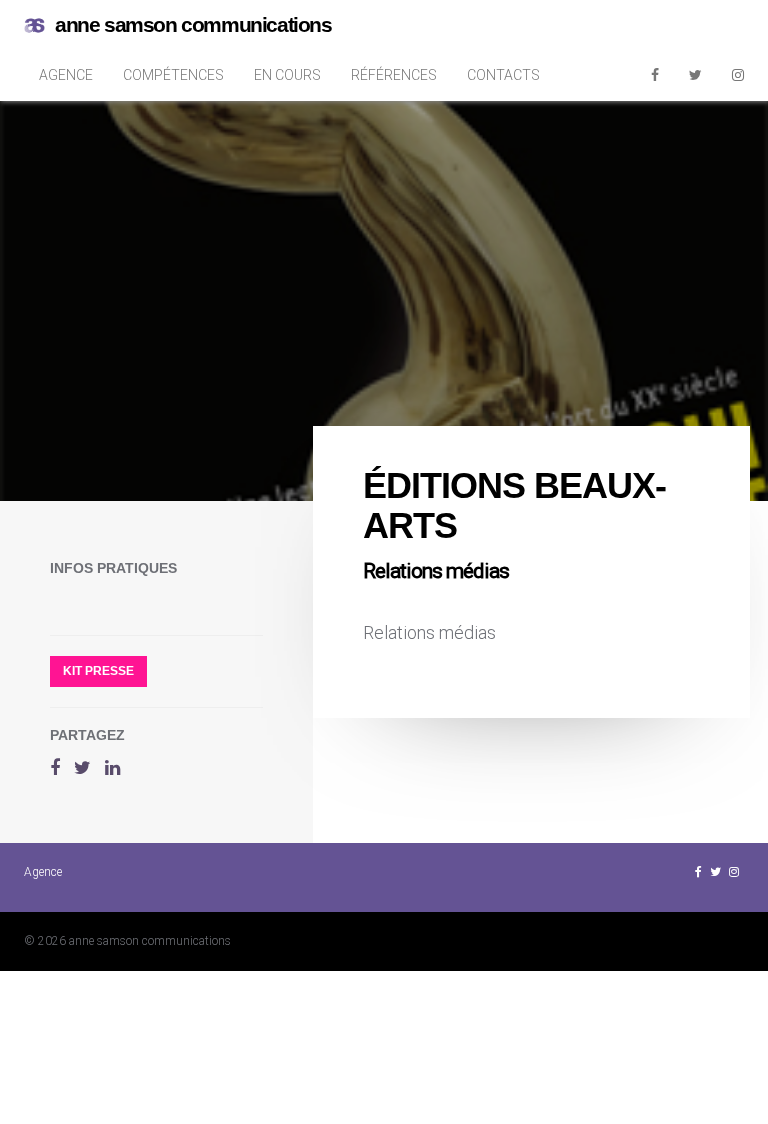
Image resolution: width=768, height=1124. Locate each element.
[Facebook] (655, 75)
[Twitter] (695, 75)
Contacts (503, 75)
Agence (66, 75)
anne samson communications (193, 24)
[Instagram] (738, 75)
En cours (287, 75)
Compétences (173, 75)
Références (394, 75)
